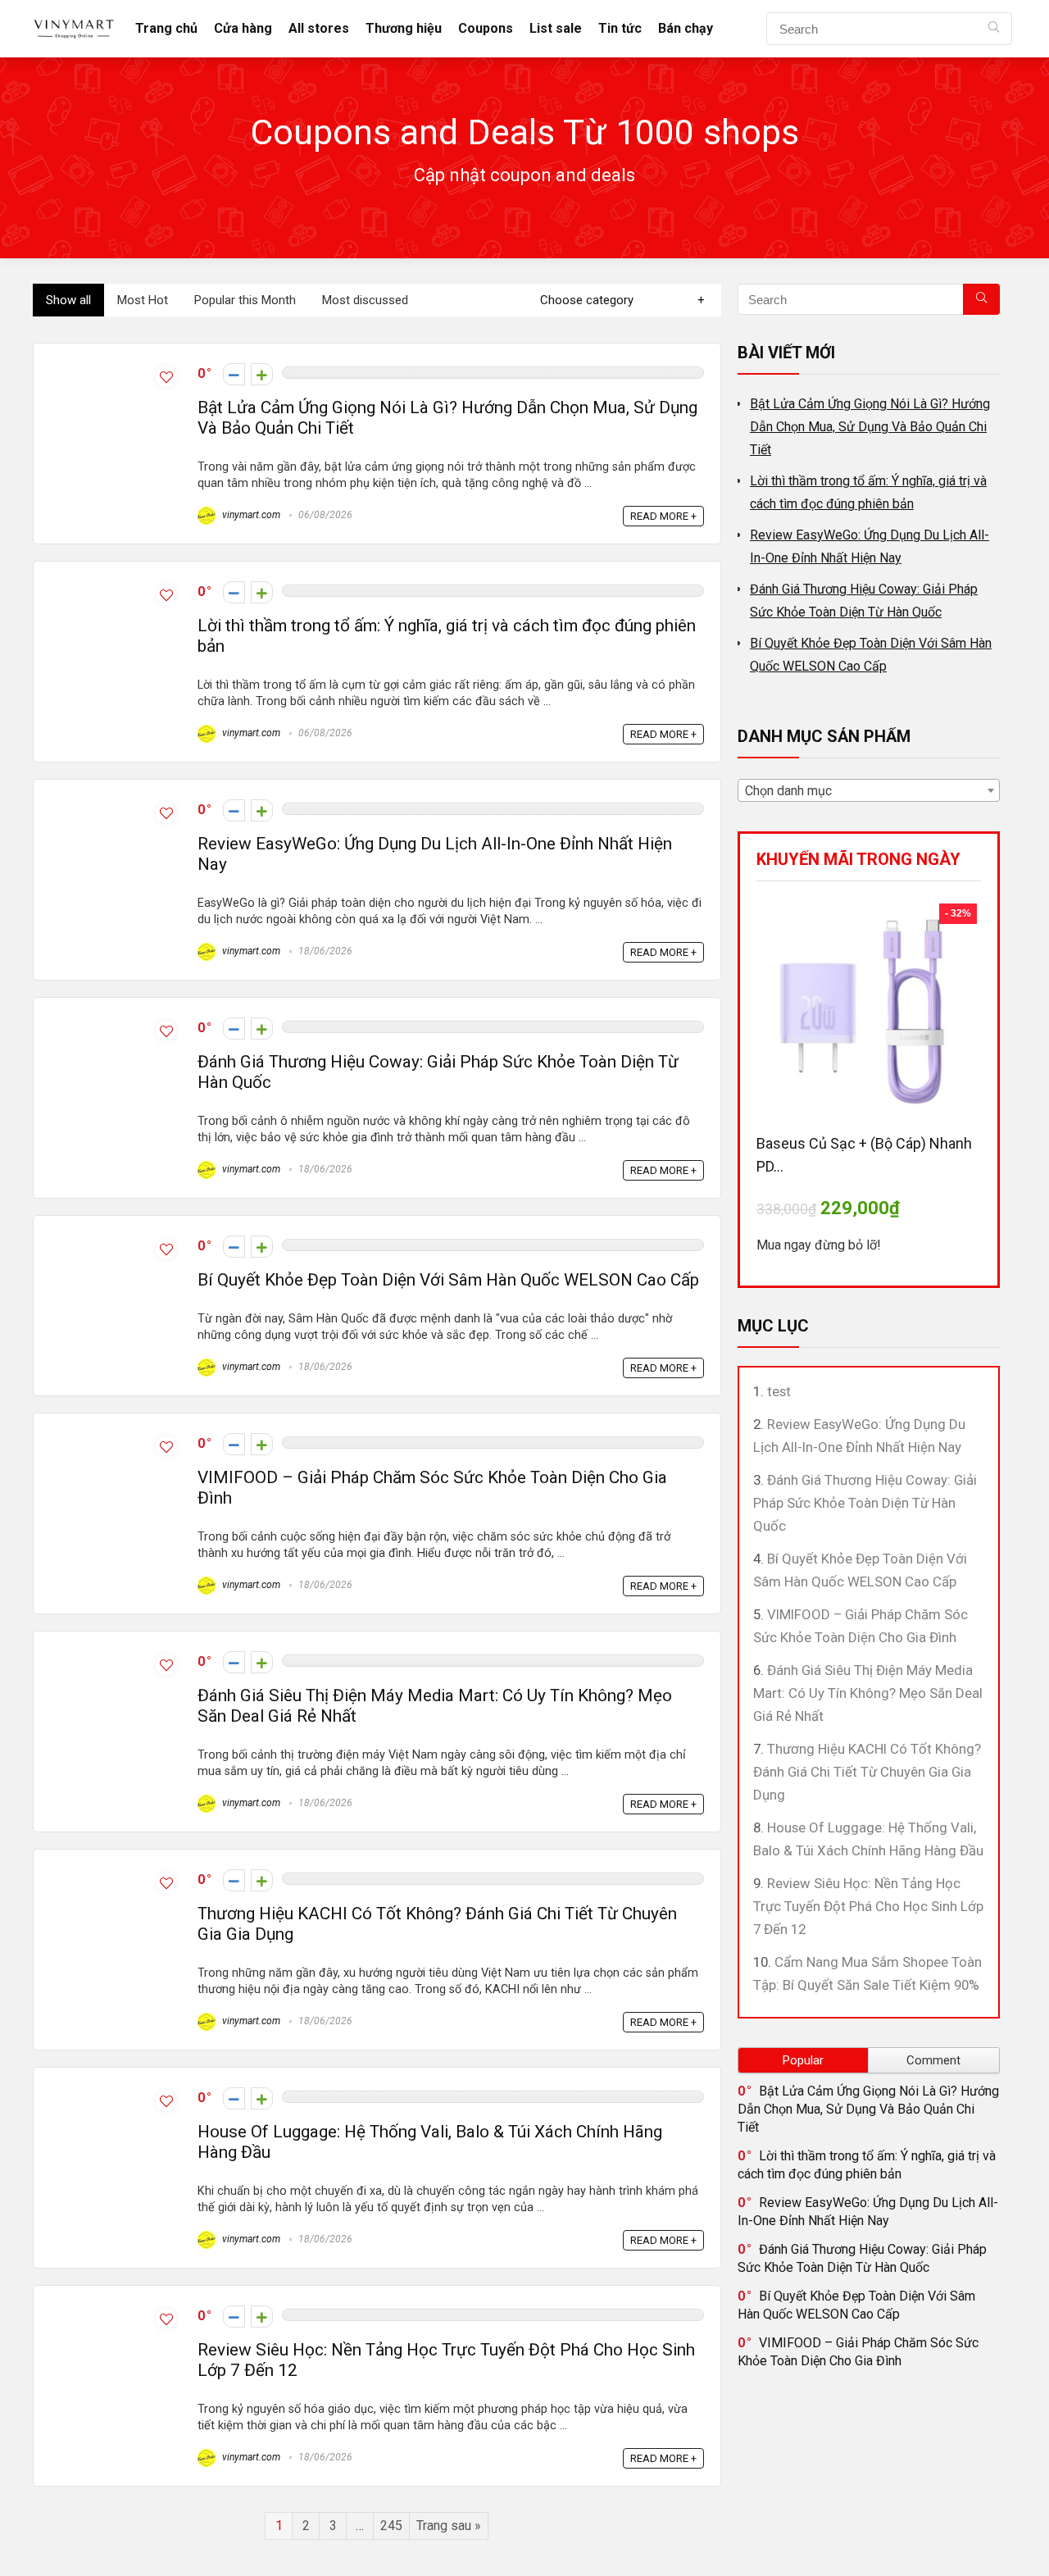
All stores (319, 28)
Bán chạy (686, 28)
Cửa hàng (243, 28)
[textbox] (869, 791)
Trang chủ (166, 28)
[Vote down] (234, 374)
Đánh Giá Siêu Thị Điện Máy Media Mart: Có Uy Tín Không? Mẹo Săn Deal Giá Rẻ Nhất (868, 1693)
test (779, 1391)
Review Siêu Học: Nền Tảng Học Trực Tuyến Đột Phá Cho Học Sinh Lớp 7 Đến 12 (868, 1906)
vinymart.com (250, 515)
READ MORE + (663, 516)
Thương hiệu (404, 28)
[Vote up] (262, 374)
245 (391, 2526)
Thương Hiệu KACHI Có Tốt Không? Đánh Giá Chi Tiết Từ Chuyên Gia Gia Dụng (867, 1772)
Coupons (486, 28)
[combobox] (869, 790)
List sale (556, 28)
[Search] (994, 29)
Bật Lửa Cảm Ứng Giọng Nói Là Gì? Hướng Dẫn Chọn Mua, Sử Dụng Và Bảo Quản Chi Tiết (870, 427)
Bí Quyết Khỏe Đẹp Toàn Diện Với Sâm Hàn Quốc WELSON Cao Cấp (448, 1280)
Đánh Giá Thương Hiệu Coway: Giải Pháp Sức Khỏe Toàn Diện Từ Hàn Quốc (865, 1503)
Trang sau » (449, 2526)
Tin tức (620, 28)
